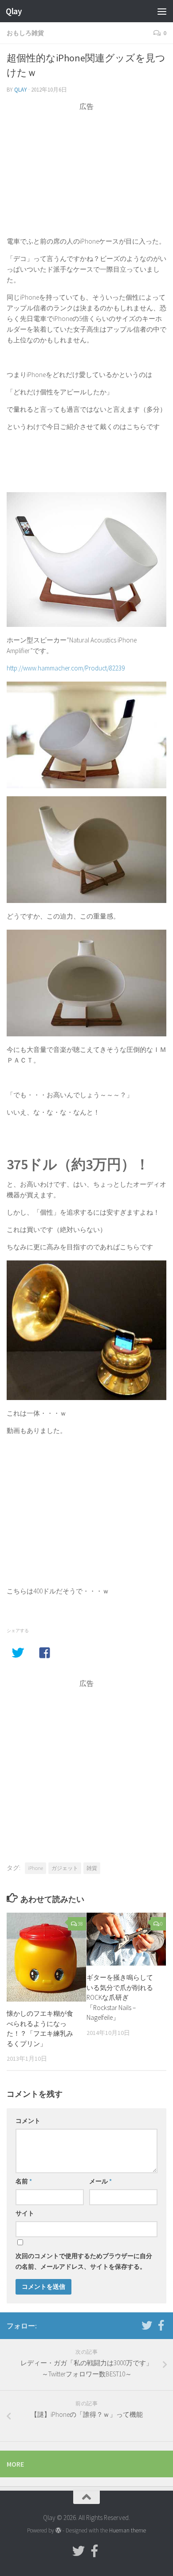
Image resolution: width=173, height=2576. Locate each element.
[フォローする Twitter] (147, 2325)
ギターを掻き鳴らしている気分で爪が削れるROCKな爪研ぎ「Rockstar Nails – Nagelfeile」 (120, 1997)
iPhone (35, 1868)
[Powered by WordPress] (58, 2530)
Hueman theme (128, 2530)
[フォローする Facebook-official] (161, 2325)
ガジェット (65, 1868)
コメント (28, 2121)
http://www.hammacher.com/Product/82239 (66, 668)
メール (100, 2181)
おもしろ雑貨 (25, 33)
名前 (24, 2181)
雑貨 (92, 1868)
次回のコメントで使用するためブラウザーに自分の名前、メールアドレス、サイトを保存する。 (84, 2261)
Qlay (14, 11)
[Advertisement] (86, 174)
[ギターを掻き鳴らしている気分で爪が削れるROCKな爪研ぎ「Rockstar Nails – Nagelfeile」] (126, 1939)
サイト (25, 2213)
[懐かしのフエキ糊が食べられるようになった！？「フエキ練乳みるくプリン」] (46, 1957)
